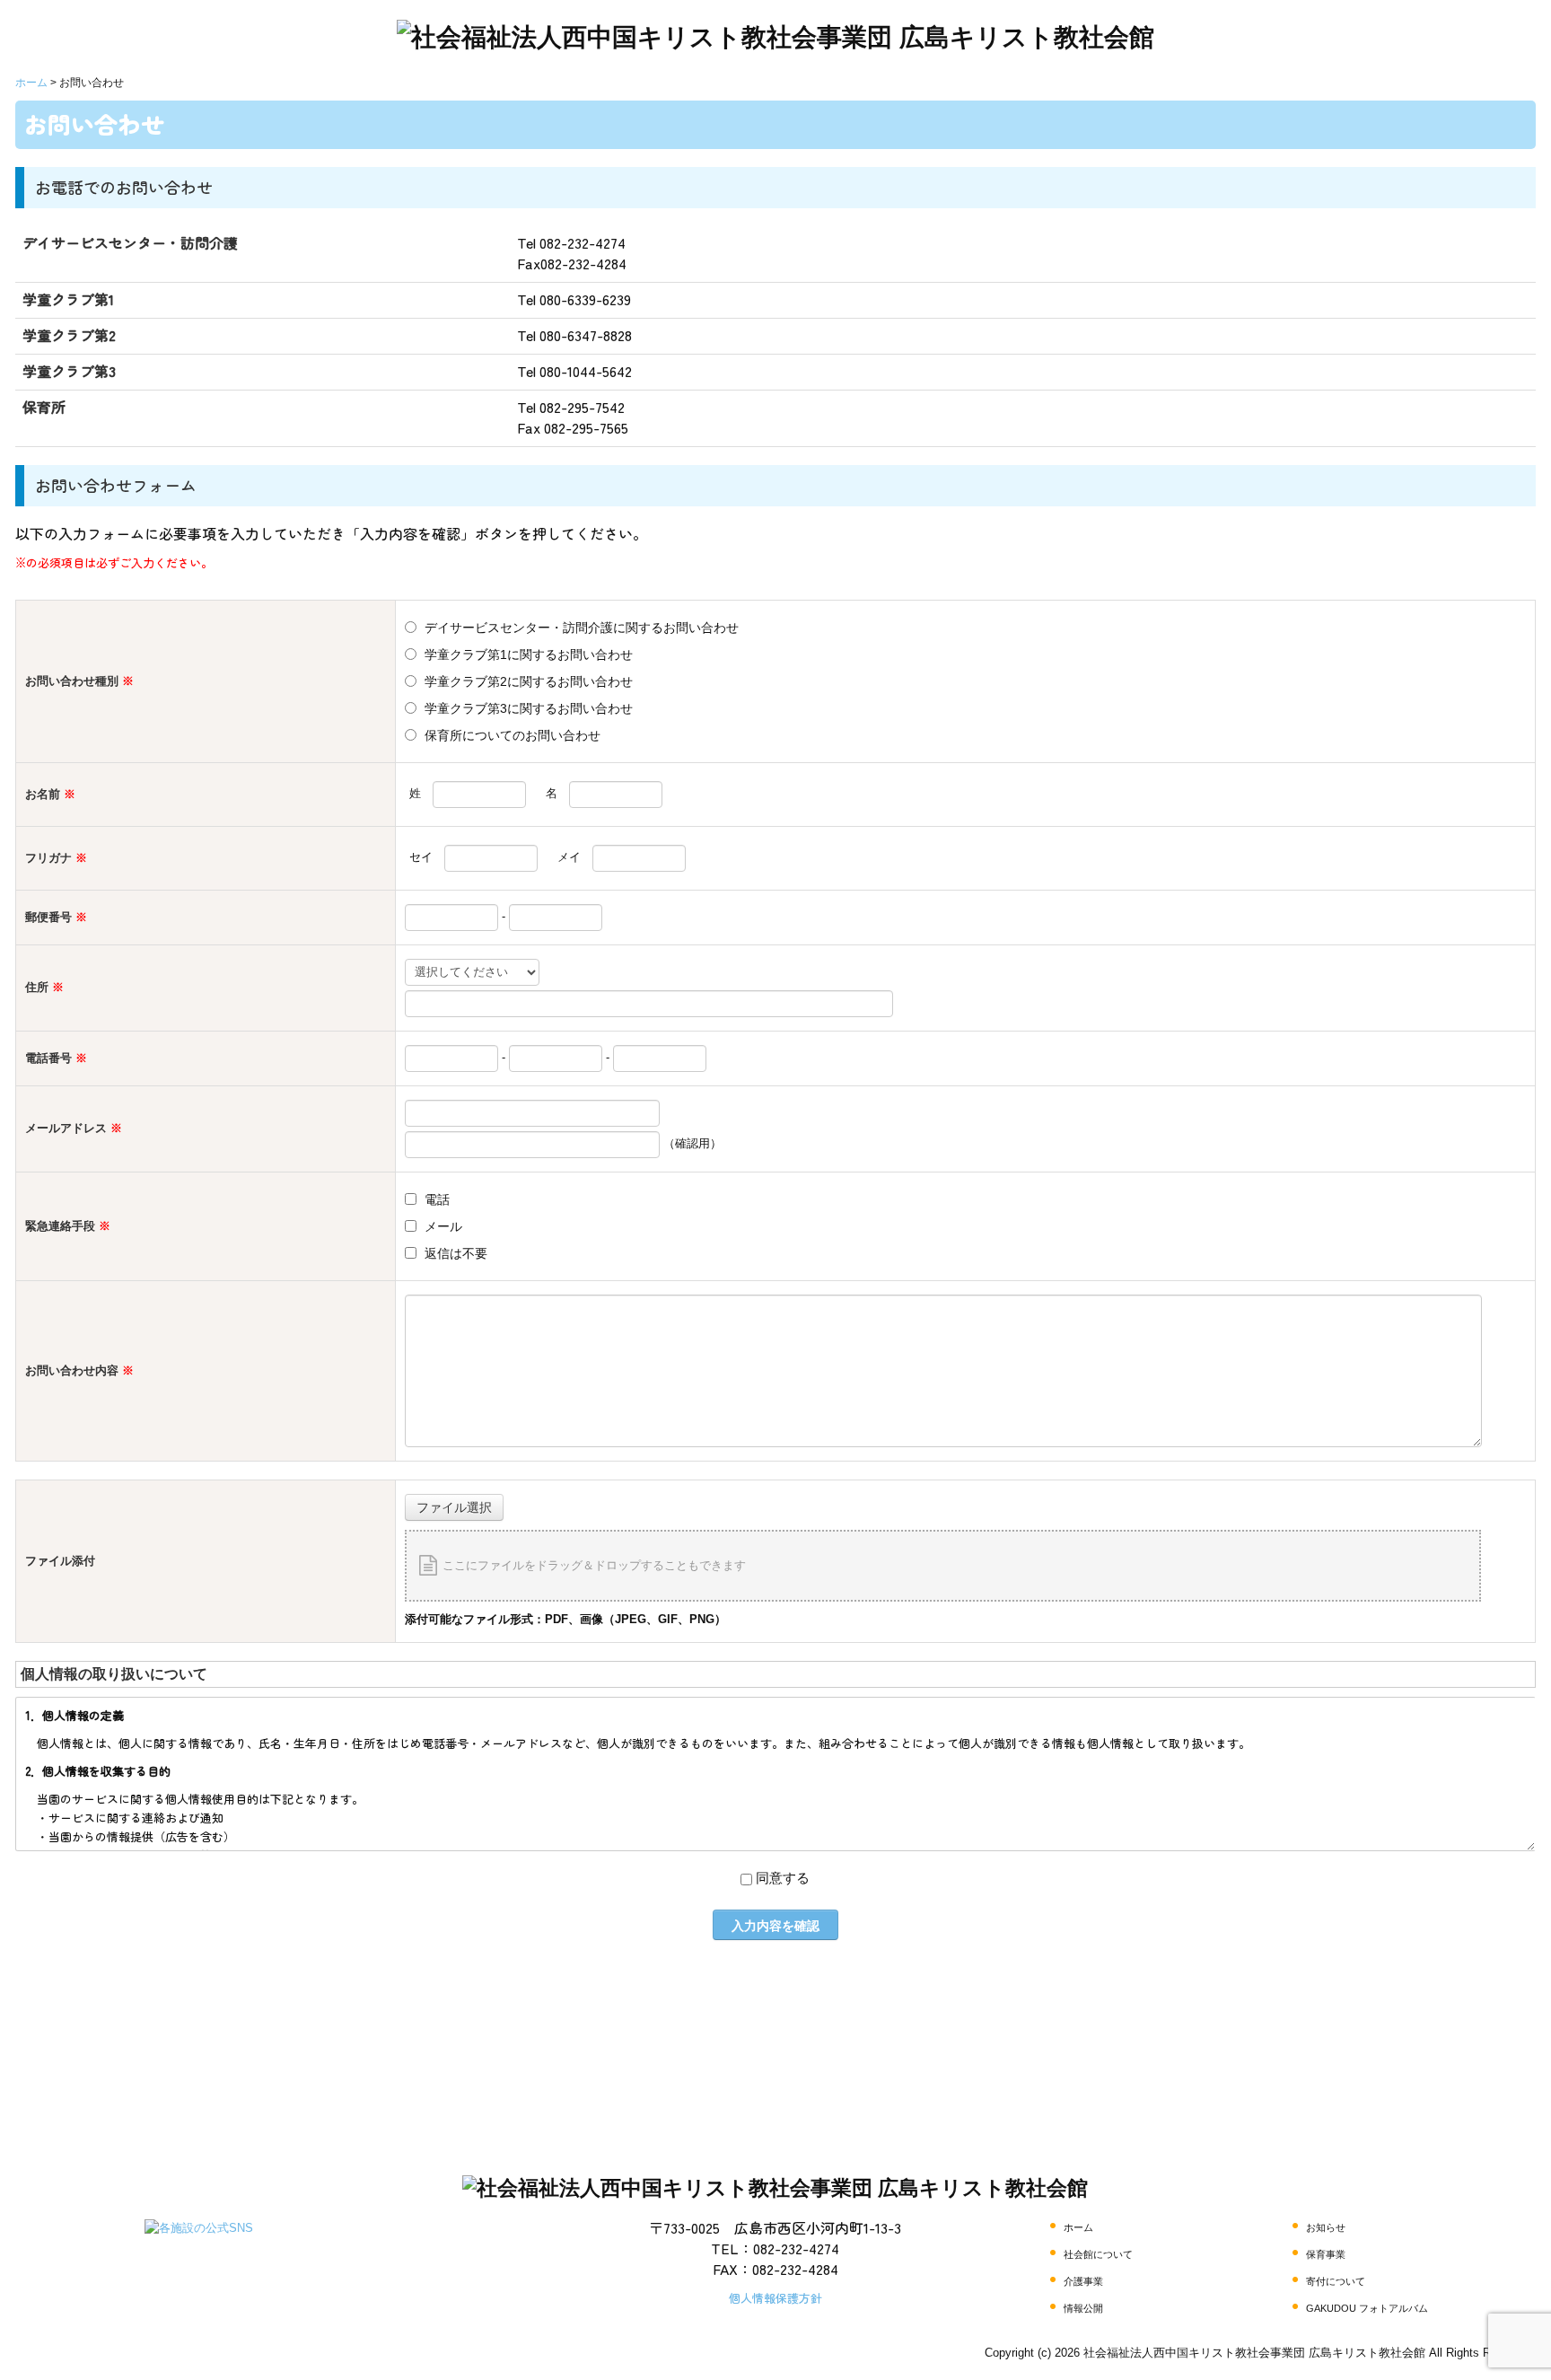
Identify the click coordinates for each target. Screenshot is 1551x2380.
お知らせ (1326, 2227)
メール (443, 1226)
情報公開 (1083, 2308)
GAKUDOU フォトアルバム (1367, 2308)
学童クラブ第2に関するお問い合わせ (529, 681)
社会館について (1098, 2254)
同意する (783, 1878)
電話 (437, 1199)
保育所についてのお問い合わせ (513, 735)
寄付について (1336, 2281)
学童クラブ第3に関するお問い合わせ (529, 708)
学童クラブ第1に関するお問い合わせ (529, 654)
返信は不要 (456, 1253)
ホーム (1078, 2227)
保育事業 (1326, 2254)
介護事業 (1083, 2281)
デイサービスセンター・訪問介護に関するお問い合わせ (582, 628)
